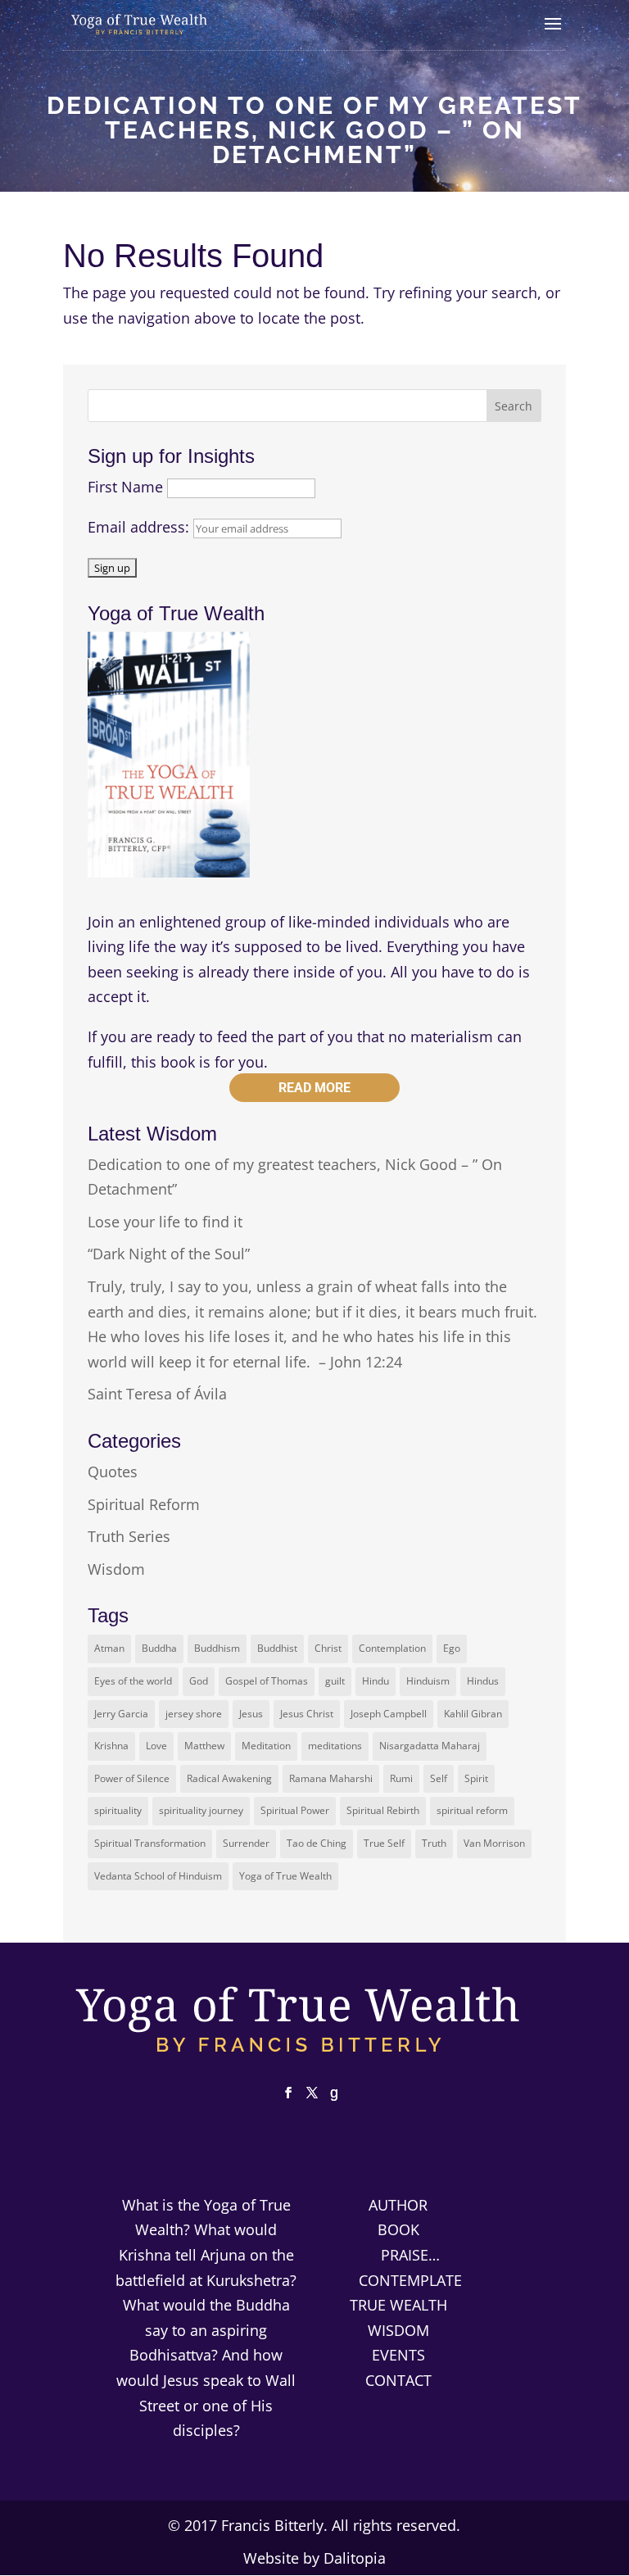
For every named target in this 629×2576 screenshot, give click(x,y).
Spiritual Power (295, 1810)
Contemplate (410, 2280)
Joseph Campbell (389, 1714)
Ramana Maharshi (331, 1778)
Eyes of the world (133, 1681)
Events (398, 2355)
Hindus (483, 1681)
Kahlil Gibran (473, 1714)
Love (156, 1746)
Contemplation (392, 1648)
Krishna (111, 1746)
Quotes (113, 1472)
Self (439, 1778)
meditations (335, 1746)
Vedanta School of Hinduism (158, 1876)
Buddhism (217, 1648)
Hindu (376, 1681)
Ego (452, 1648)
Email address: (140, 527)
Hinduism (428, 1681)
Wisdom (116, 1569)
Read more (314, 1088)
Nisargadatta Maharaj (430, 1746)
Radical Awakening (229, 1778)
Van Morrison (494, 1843)
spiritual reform (472, 1810)
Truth (434, 1843)
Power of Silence (132, 1778)
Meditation (266, 1746)
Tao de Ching (317, 1843)
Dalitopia (355, 2558)
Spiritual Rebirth (383, 1810)
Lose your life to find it (165, 1222)
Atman (109, 1648)
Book (398, 2229)
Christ (328, 1648)
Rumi (401, 1778)
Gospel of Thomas (267, 1681)
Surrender (246, 1843)
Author (398, 2205)
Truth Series (129, 1536)
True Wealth (398, 2305)
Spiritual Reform (144, 1504)
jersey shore (194, 1714)
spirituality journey (201, 1810)
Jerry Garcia (121, 1714)
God (199, 1681)
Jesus (251, 1714)
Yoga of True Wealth (285, 1876)
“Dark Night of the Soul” (169, 1254)
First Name (125, 487)
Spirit (476, 1778)
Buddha (159, 1648)
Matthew (204, 1746)
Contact (398, 2380)
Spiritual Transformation (150, 1843)
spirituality (118, 1810)
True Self (384, 1843)
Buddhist (277, 1648)
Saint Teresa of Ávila (157, 1394)
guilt (335, 1681)
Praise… (410, 2255)
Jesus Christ (307, 1714)
